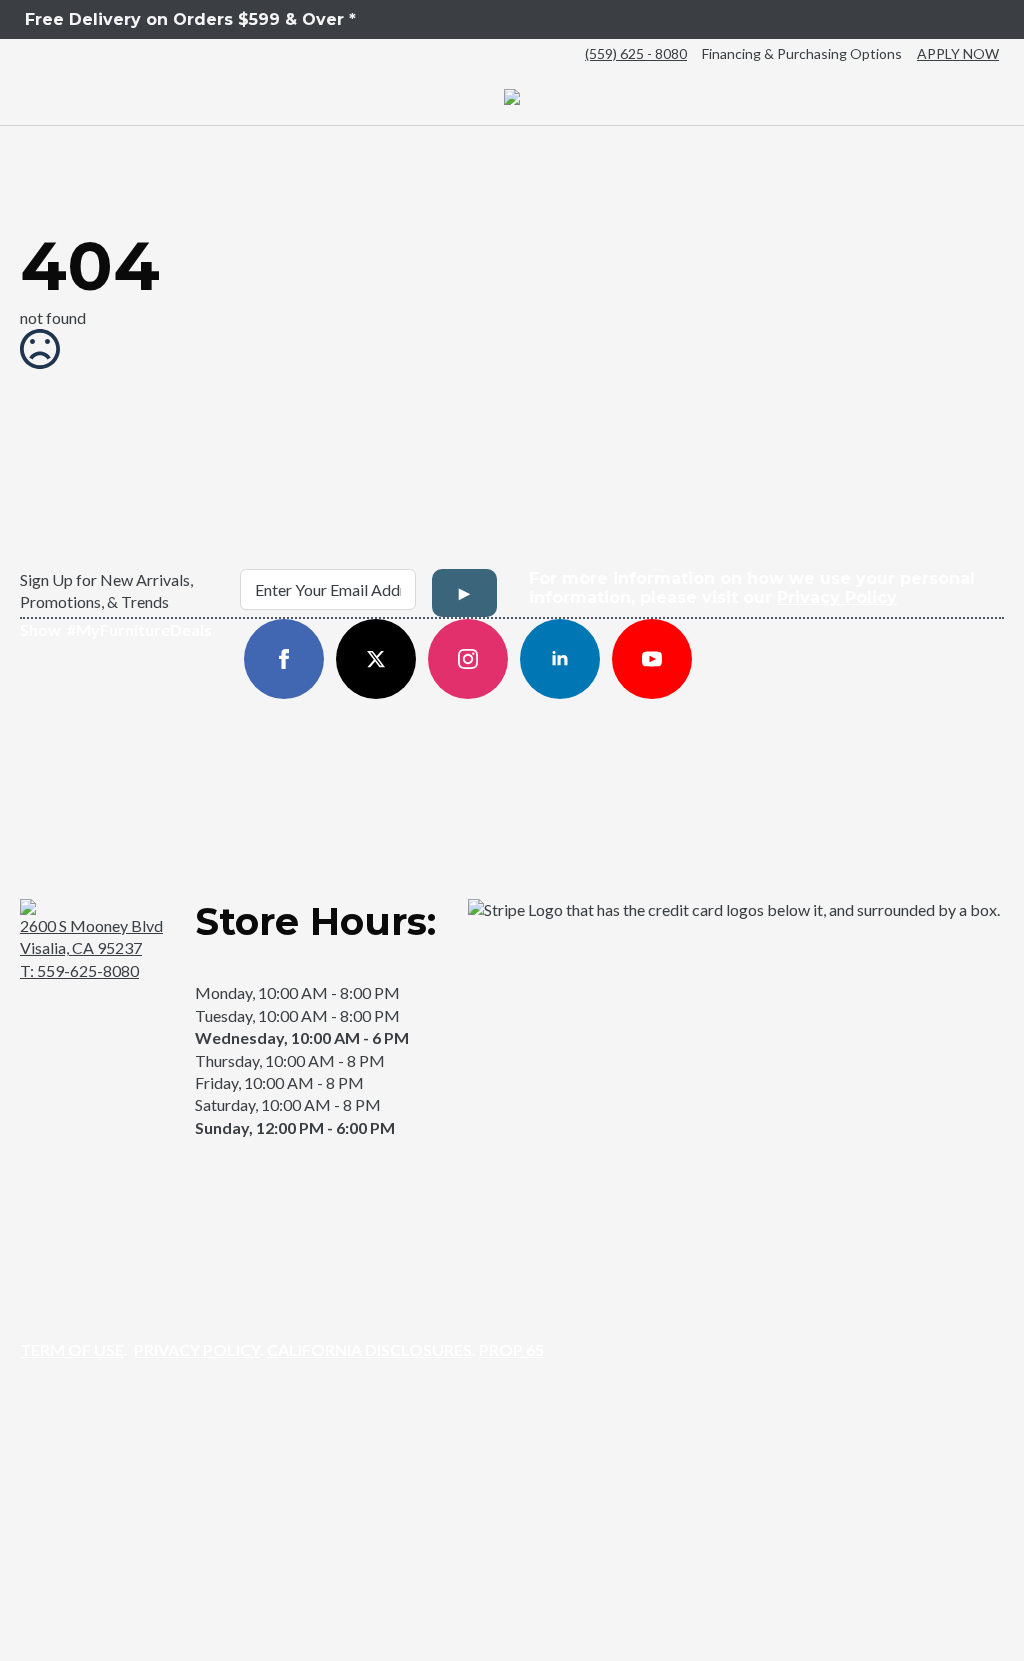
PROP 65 (511, 1349)
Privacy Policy (837, 597)
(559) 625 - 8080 (636, 53)
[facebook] (284, 659)
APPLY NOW (958, 53)
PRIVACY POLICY (197, 1349)
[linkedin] (560, 659)
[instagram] (468, 659)
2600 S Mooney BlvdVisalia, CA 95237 (91, 936)
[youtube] (652, 659)
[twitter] (376, 659)
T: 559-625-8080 (79, 970)
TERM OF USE (72, 1349)
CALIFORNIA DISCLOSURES (369, 1349)
